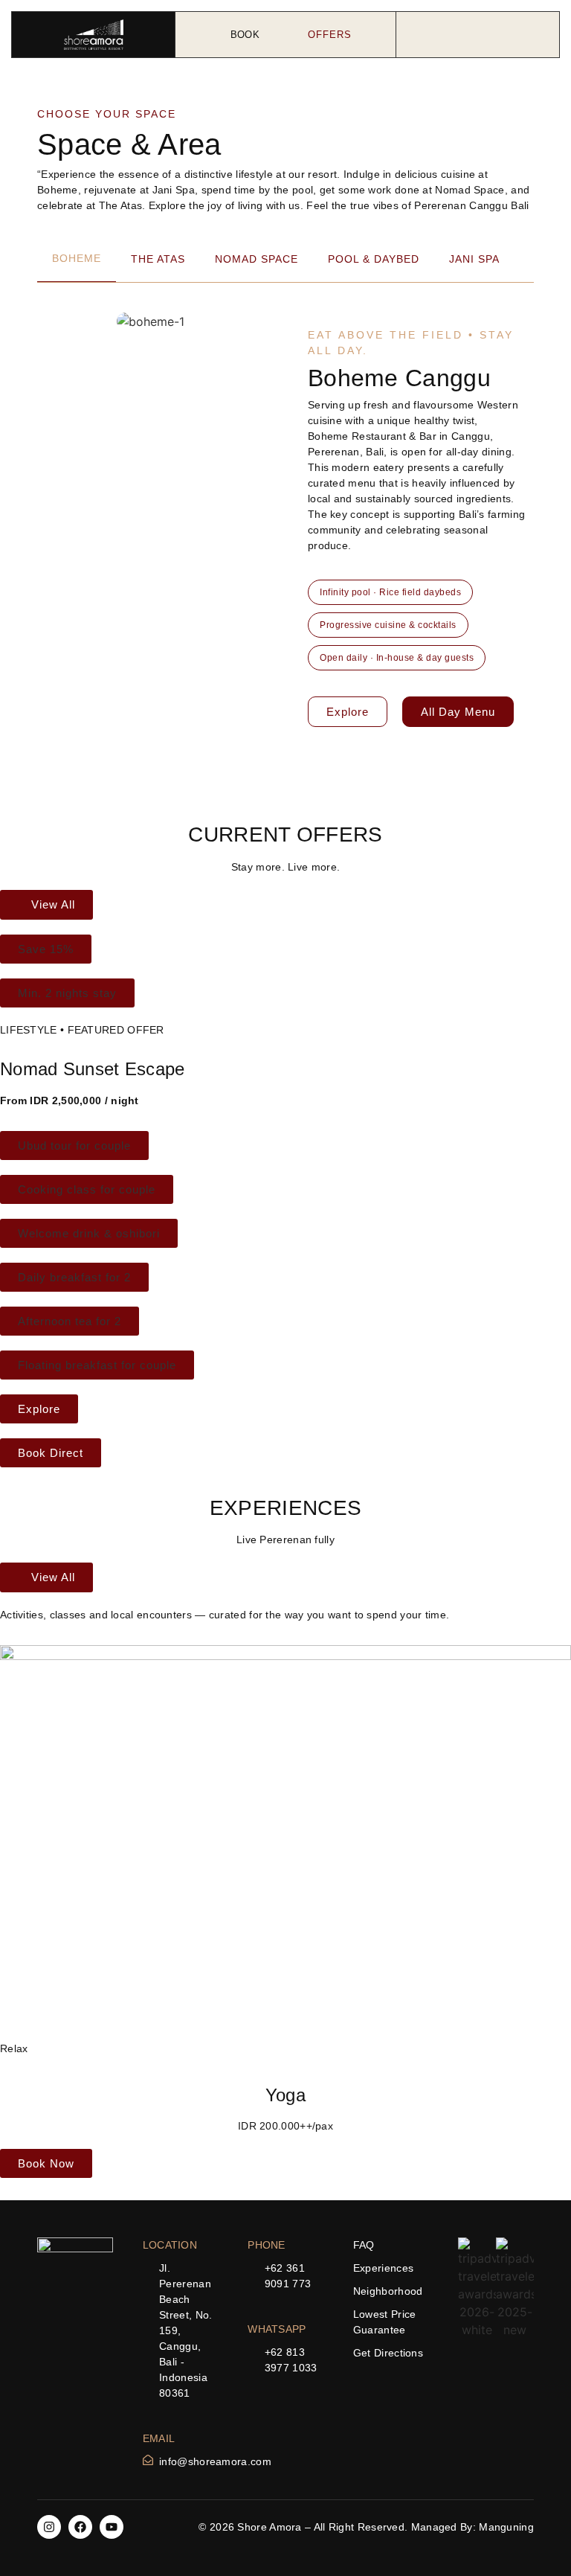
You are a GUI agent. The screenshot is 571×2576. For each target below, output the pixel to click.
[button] (214, 305)
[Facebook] (80, 2527)
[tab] (77, 259)
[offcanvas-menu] (477, 35)
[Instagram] (49, 2527)
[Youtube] (112, 2527)
